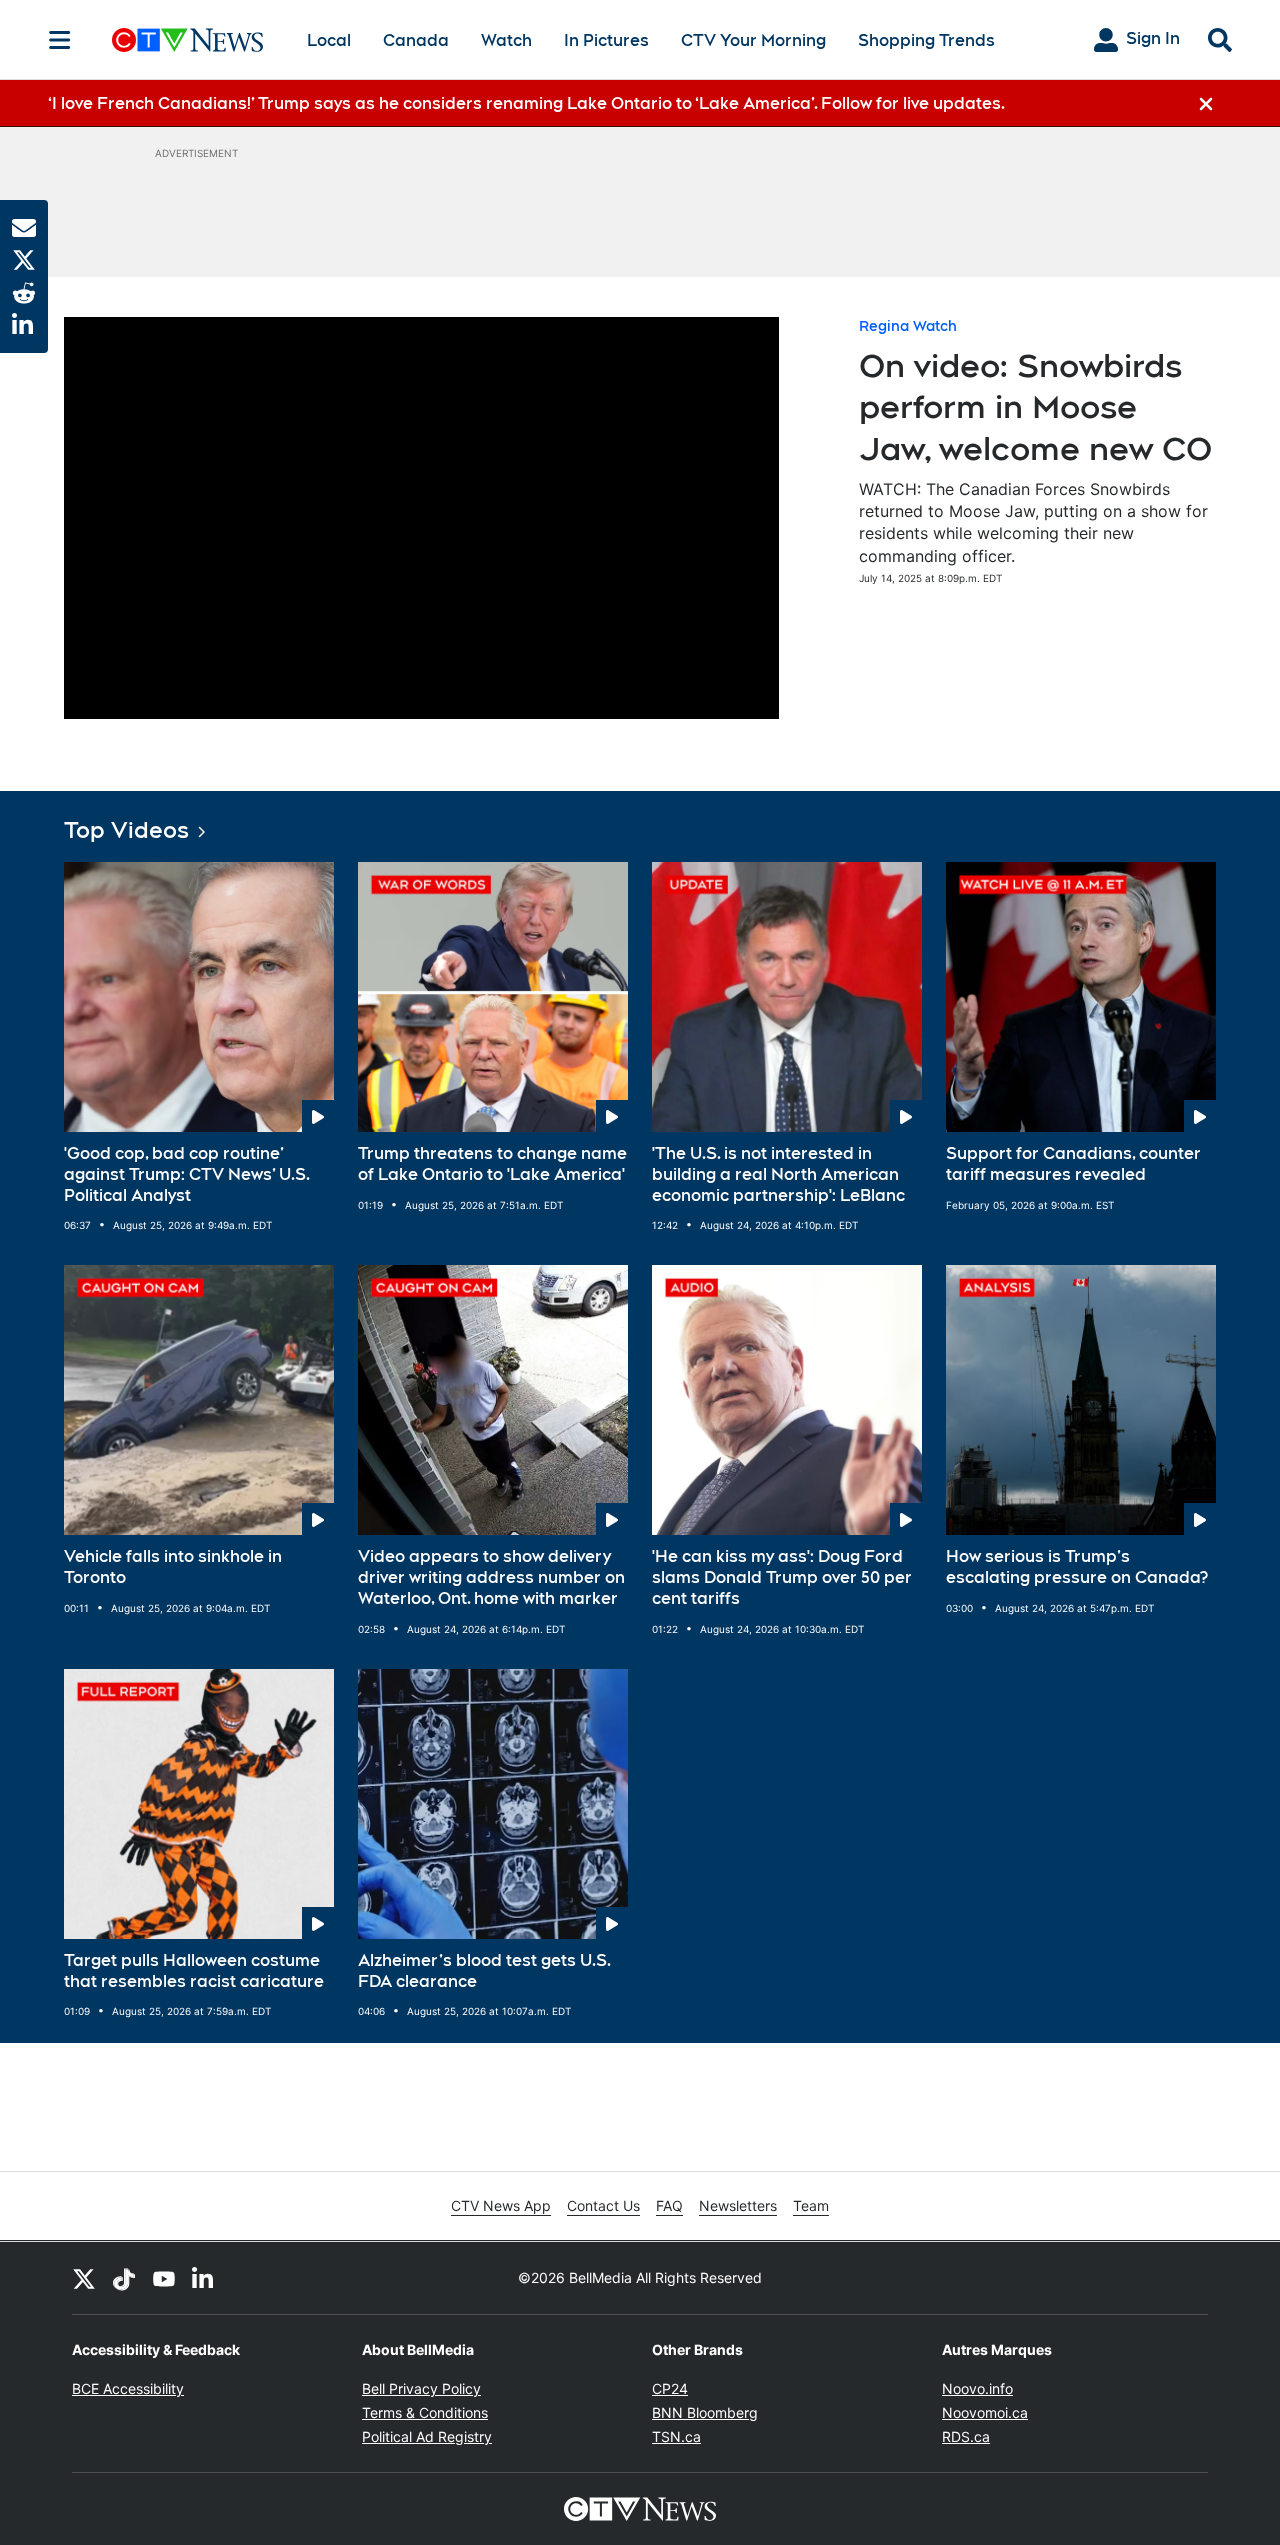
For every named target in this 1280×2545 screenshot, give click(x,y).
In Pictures (606, 40)
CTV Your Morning (753, 40)
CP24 (670, 2388)
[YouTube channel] (164, 2278)
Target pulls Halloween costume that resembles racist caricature (194, 1971)
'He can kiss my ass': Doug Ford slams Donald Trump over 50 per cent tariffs (782, 1577)
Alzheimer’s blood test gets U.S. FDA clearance (484, 1971)
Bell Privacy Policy (421, 2388)
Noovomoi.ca (985, 2412)
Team (811, 2205)
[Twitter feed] (84, 2278)
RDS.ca (966, 2436)
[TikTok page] (124, 2278)
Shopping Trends (926, 40)
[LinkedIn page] (204, 2278)
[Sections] (60, 40)
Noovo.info (977, 2388)
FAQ (669, 2205)
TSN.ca (676, 2436)
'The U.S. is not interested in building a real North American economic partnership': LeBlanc (778, 1174)
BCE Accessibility (128, 2388)
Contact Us (603, 2205)
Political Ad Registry (427, 2436)
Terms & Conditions (425, 2412)
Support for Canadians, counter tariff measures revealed (1073, 1164)
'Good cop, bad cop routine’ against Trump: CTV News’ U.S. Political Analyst (187, 1174)
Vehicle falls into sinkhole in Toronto (173, 1567)
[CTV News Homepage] (187, 40)
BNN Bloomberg (705, 2412)
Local (329, 40)
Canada (416, 40)
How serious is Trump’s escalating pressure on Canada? (1077, 1567)
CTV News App (501, 2205)
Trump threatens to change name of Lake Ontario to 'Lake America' (492, 1164)
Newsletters (738, 2205)
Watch (506, 40)
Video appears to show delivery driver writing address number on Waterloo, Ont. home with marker (491, 1577)
